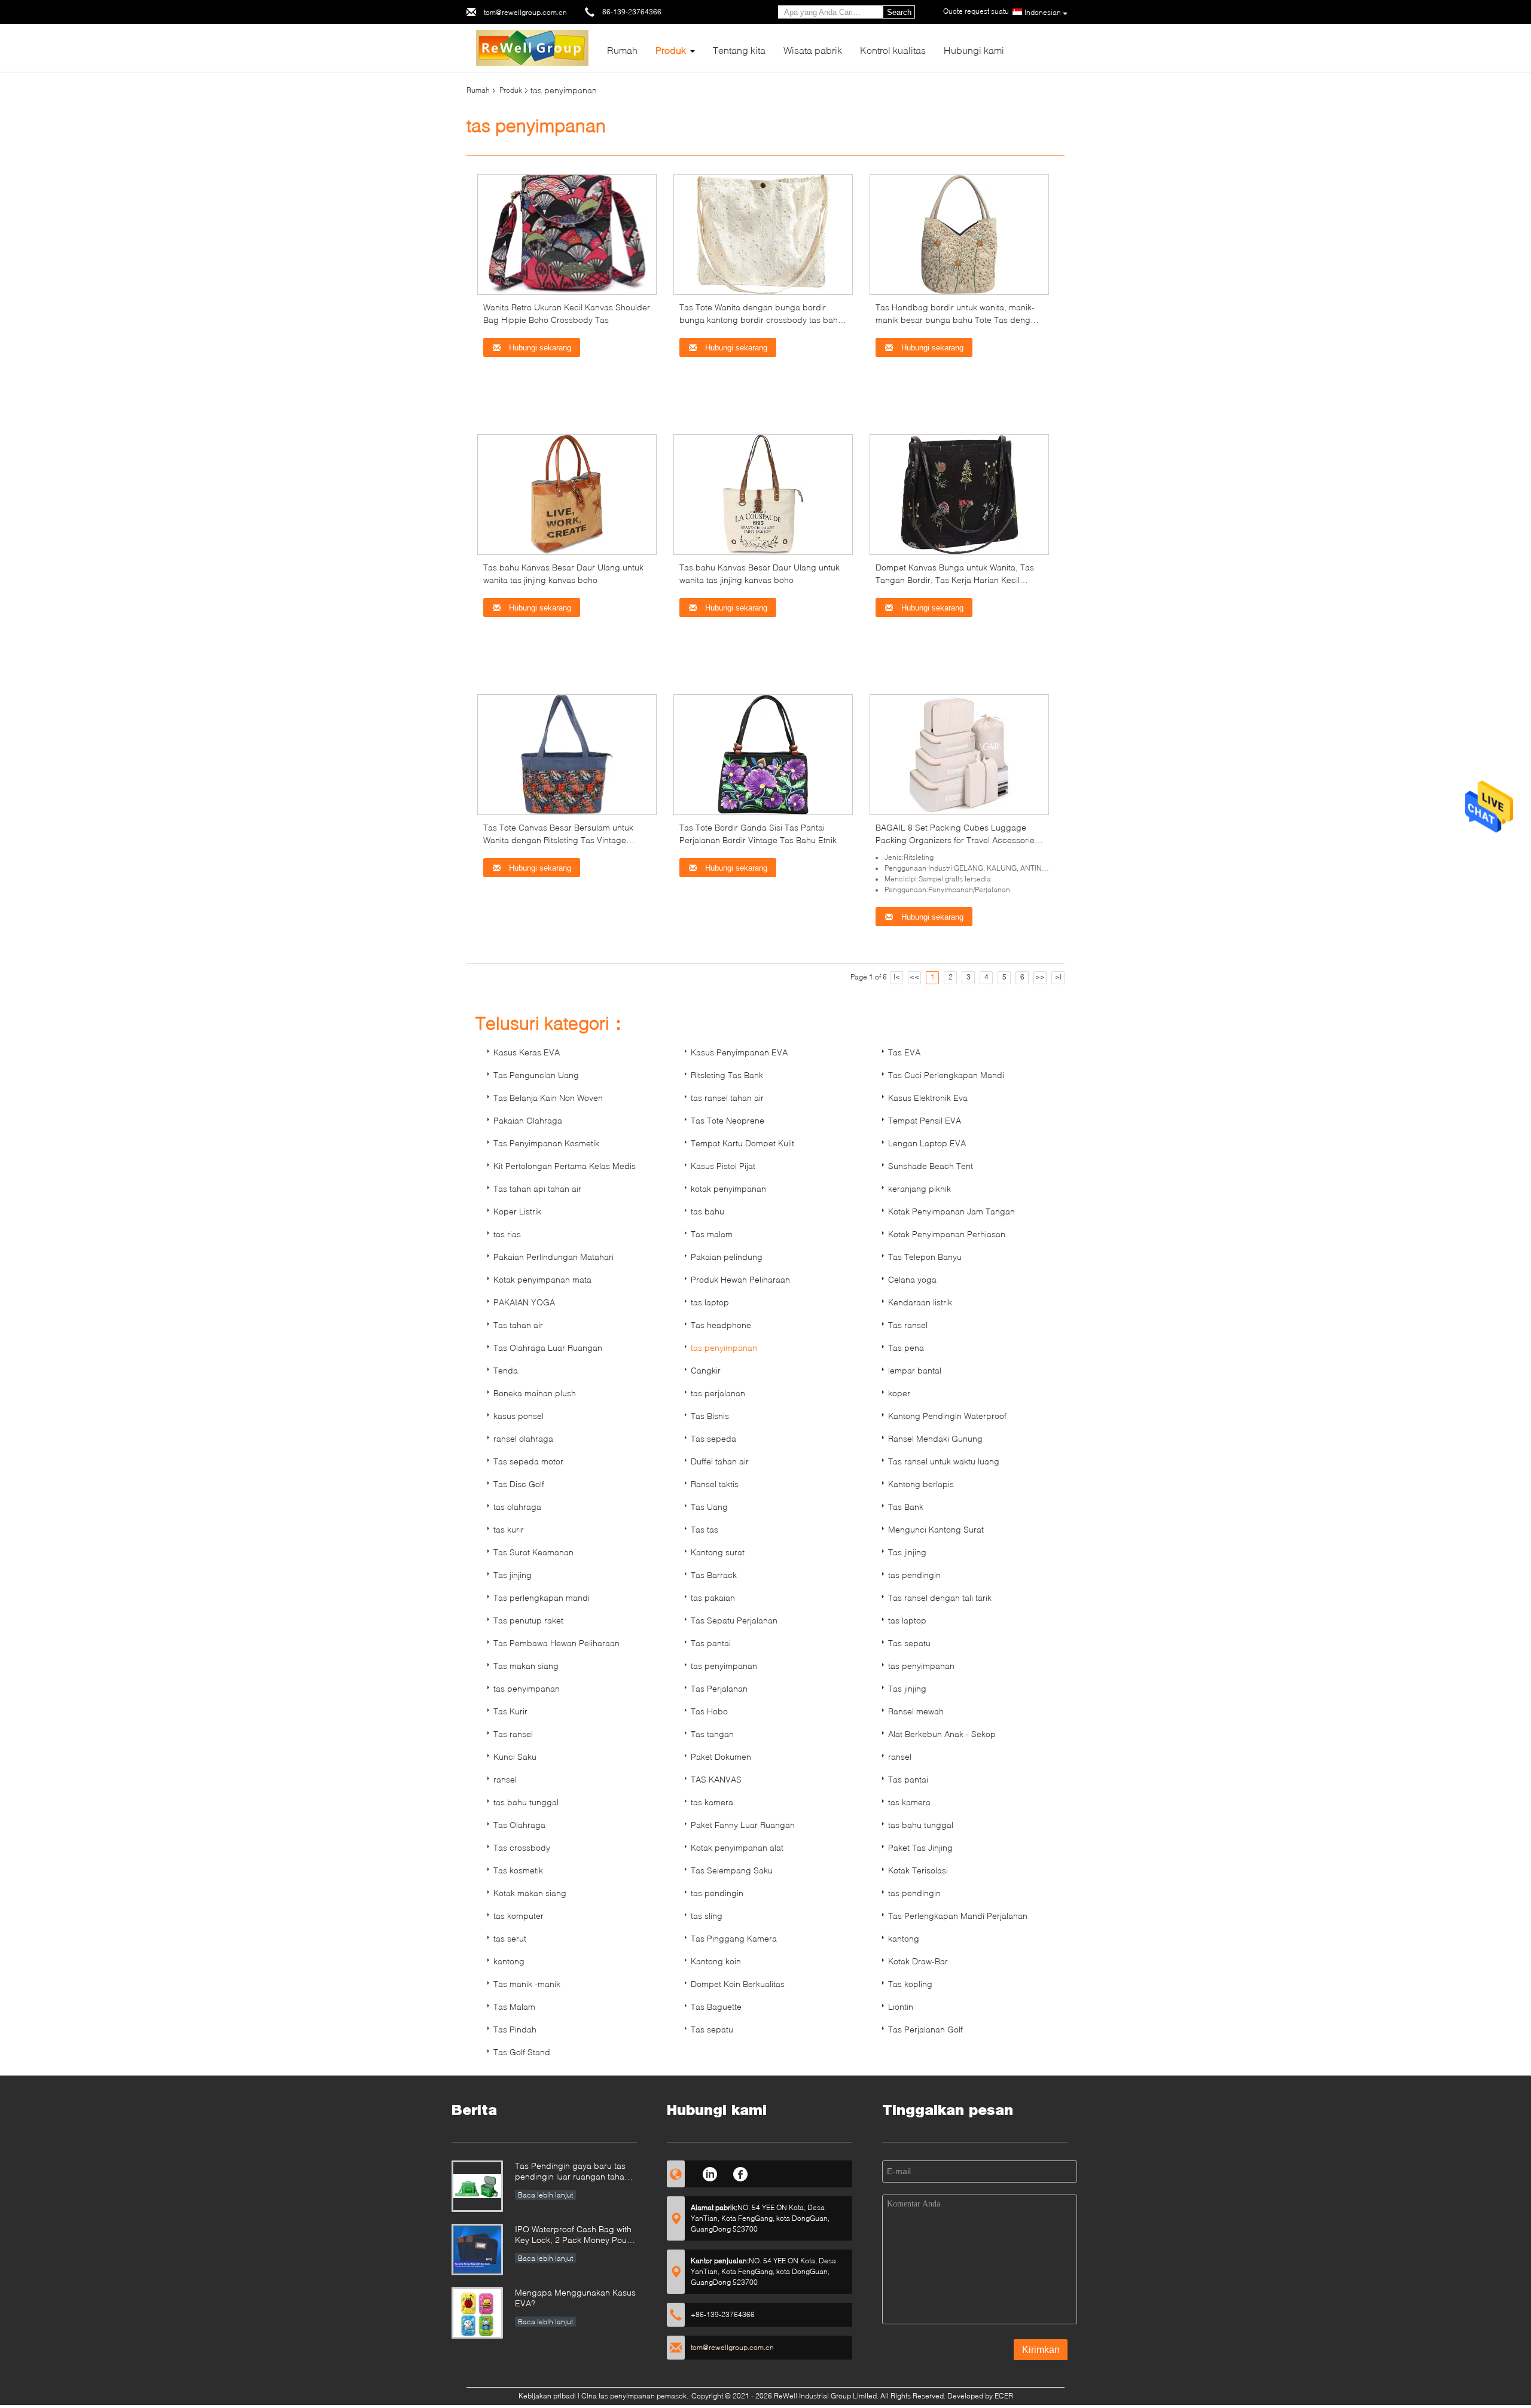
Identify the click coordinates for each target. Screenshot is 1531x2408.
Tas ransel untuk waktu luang (944, 1461)
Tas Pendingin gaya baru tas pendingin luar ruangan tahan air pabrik (572, 2172)
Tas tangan (712, 1734)
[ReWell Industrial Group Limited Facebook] (741, 2172)
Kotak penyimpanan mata (542, 1279)
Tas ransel (908, 1325)
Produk (671, 50)
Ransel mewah (916, 1711)
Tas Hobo (709, 1711)
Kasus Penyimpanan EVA (739, 1052)
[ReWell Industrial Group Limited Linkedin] (710, 2172)
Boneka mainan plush (535, 1393)
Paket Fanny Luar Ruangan (743, 1825)
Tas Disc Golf (519, 1484)
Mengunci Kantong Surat (936, 1529)
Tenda (506, 1370)
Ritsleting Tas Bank (727, 1075)
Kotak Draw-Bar (918, 1961)
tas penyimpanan (724, 1348)
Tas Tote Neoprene (728, 1120)
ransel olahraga (523, 1438)
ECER (1004, 2396)
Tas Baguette (716, 2006)
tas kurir (509, 1529)
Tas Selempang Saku (732, 1870)
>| (1058, 977)
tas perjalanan (718, 1393)
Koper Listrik (517, 1211)
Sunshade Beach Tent (931, 1166)
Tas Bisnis (710, 1416)
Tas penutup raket (528, 1620)
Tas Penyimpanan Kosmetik (546, 1143)
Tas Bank (906, 1507)
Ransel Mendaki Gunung (935, 1438)
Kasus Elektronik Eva (928, 1098)
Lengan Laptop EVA (927, 1143)
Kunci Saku (515, 1757)
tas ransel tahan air (727, 1098)
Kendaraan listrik (920, 1302)
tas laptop (710, 1302)
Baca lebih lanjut (545, 2195)
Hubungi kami (974, 50)
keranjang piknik (919, 1188)
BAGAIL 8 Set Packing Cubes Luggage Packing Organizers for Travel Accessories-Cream (959, 840)
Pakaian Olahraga (528, 1120)
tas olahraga (517, 1507)
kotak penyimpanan (728, 1188)
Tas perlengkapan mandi (542, 1597)
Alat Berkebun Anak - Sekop (942, 1734)
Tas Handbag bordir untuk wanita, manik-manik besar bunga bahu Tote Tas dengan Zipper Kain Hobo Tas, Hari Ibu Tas (958, 320)
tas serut (510, 1938)
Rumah (622, 50)
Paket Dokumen (721, 1757)
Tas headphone (721, 1325)
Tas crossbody (522, 1847)
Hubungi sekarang (539, 348)
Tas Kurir (510, 1711)
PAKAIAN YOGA (524, 1302)
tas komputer (519, 1916)
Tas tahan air (518, 1325)
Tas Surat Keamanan (533, 1552)
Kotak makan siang (530, 1893)
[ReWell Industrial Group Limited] (533, 47)
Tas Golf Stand (522, 2052)
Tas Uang (709, 1507)
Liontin (901, 2006)
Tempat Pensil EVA (925, 1120)
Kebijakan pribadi (547, 2396)
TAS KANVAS (716, 1779)
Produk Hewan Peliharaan (740, 1279)
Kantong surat (718, 1552)
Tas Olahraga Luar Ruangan (548, 1348)
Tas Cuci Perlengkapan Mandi (946, 1075)
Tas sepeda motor (528, 1461)
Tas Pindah (515, 2029)
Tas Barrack (714, 1575)
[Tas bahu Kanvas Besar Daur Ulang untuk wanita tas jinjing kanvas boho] (567, 494)
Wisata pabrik (813, 50)
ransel (900, 1757)
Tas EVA (904, 1052)
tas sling (707, 1916)
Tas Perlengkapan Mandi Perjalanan (958, 1916)
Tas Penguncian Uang (536, 1075)
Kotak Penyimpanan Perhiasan (947, 1234)
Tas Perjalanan (719, 1688)
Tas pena (906, 1348)
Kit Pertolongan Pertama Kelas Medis (565, 1166)
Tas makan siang (526, 1666)
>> (1040, 977)
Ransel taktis (715, 1484)
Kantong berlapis (921, 1484)
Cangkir (706, 1370)
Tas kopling (910, 1984)
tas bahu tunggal (526, 1802)
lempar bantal (915, 1370)
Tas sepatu (909, 1643)
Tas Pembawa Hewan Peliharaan (556, 1643)
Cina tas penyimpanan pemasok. (636, 2396)
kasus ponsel (519, 1416)
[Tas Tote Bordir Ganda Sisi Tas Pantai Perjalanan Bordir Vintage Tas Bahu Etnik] (763, 754)
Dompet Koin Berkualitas (738, 1984)
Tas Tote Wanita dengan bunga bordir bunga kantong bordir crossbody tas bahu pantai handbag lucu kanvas (761, 320)
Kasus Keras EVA (527, 1052)
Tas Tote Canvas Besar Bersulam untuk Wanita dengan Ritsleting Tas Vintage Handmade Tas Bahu (558, 840)
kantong (904, 1938)
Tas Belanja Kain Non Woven (548, 1098)
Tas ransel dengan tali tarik (940, 1597)
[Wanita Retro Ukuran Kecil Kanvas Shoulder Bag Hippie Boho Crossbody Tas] (567, 234)
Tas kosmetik (518, 1870)
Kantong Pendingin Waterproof (947, 1416)
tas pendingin (914, 1575)
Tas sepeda (713, 1438)
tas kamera (712, 1802)
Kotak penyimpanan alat (737, 1847)
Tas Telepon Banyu (925, 1257)
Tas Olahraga (519, 1825)
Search (899, 12)
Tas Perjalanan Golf (925, 2029)
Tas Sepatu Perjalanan (734, 1620)
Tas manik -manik (527, 1984)
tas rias (507, 1234)
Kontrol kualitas (893, 50)
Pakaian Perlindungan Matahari (553, 1257)
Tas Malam (514, 2006)
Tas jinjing (907, 1552)
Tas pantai (711, 1643)
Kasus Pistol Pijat (723, 1166)
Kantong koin (716, 1961)
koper (899, 1393)
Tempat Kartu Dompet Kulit (742, 1143)
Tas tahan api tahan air (537, 1188)
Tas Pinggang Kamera (734, 1938)
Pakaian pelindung (727, 1257)
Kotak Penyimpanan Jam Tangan (951, 1211)
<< (914, 977)
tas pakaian (713, 1597)
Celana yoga (912, 1279)
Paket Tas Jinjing (920, 1847)
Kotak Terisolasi (918, 1870)
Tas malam (712, 1234)
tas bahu (707, 1211)
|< (897, 977)
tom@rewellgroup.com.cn (525, 12)
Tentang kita (739, 50)
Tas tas (704, 1529)
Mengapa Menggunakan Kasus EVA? (575, 2298)
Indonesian (1043, 12)
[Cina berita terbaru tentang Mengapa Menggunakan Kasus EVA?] (477, 2313)
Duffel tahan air (720, 1461)
